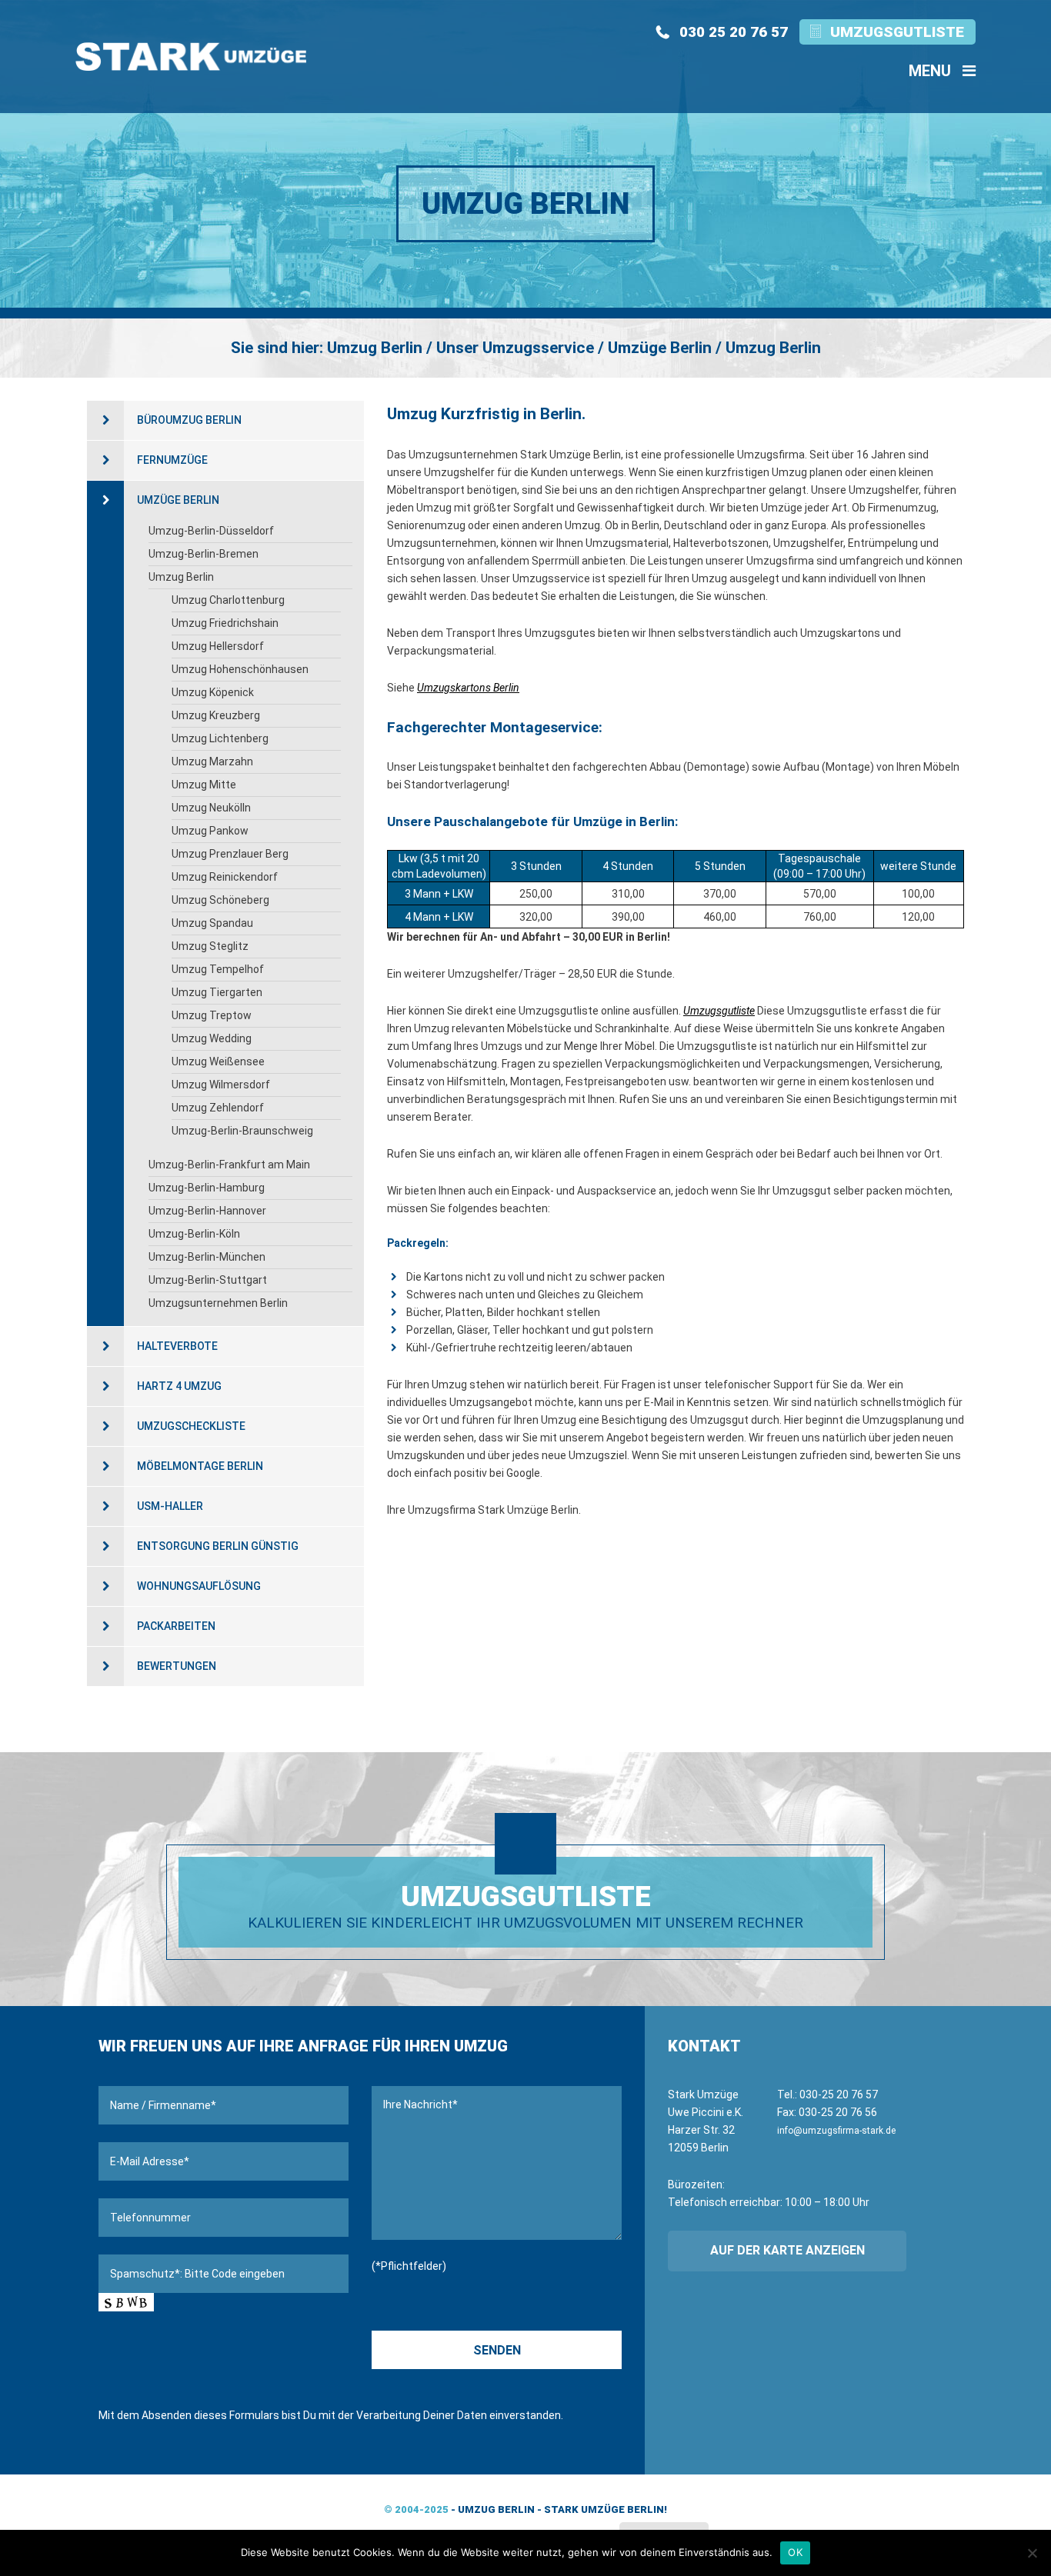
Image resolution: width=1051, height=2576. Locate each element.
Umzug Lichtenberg (220, 738)
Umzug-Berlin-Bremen (204, 554)
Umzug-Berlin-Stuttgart (208, 1280)
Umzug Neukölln (211, 808)
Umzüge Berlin (178, 500)
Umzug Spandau (212, 923)
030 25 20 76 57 (734, 32)
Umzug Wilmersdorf (221, 1085)
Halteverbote (177, 1346)
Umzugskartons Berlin (468, 688)
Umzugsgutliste (897, 32)
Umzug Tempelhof (218, 969)
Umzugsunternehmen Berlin (218, 1303)
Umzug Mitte (204, 785)
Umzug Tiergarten (217, 992)
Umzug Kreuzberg (216, 715)
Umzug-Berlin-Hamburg (207, 1188)
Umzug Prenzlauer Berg (230, 854)
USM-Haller (170, 1506)
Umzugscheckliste (191, 1426)
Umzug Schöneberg (220, 900)
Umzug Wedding (212, 1038)
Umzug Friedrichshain (225, 623)
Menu (932, 71)
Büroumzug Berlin (189, 420)
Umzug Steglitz (210, 946)
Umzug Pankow (210, 831)
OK (795, 2552)
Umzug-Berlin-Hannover (207, 1211)
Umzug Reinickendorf (225, 877)
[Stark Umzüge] (191, 57)
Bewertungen (177, 1666)
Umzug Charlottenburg (228, 600)
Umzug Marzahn (212, 761)
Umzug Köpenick (213, 692)
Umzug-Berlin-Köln (194, 1234)
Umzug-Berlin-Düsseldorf (211, 531)
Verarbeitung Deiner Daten (422, 2415)
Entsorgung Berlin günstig (218, 1546)
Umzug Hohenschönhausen (240, 669)
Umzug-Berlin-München (207, 1257)
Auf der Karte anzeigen (787, 2250)
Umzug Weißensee (218, 1061)
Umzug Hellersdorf (218, 646)
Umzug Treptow (212, 1015)
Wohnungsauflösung (199, 1586)
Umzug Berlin (181, 577)
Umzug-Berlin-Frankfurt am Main (229, 1165)
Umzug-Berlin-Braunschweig (242, 1131)
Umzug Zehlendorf (218, 1108)
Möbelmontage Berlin (200, 1466)
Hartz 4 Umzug (179, 1386)
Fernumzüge (172, 460)
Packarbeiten (176, 1626)
